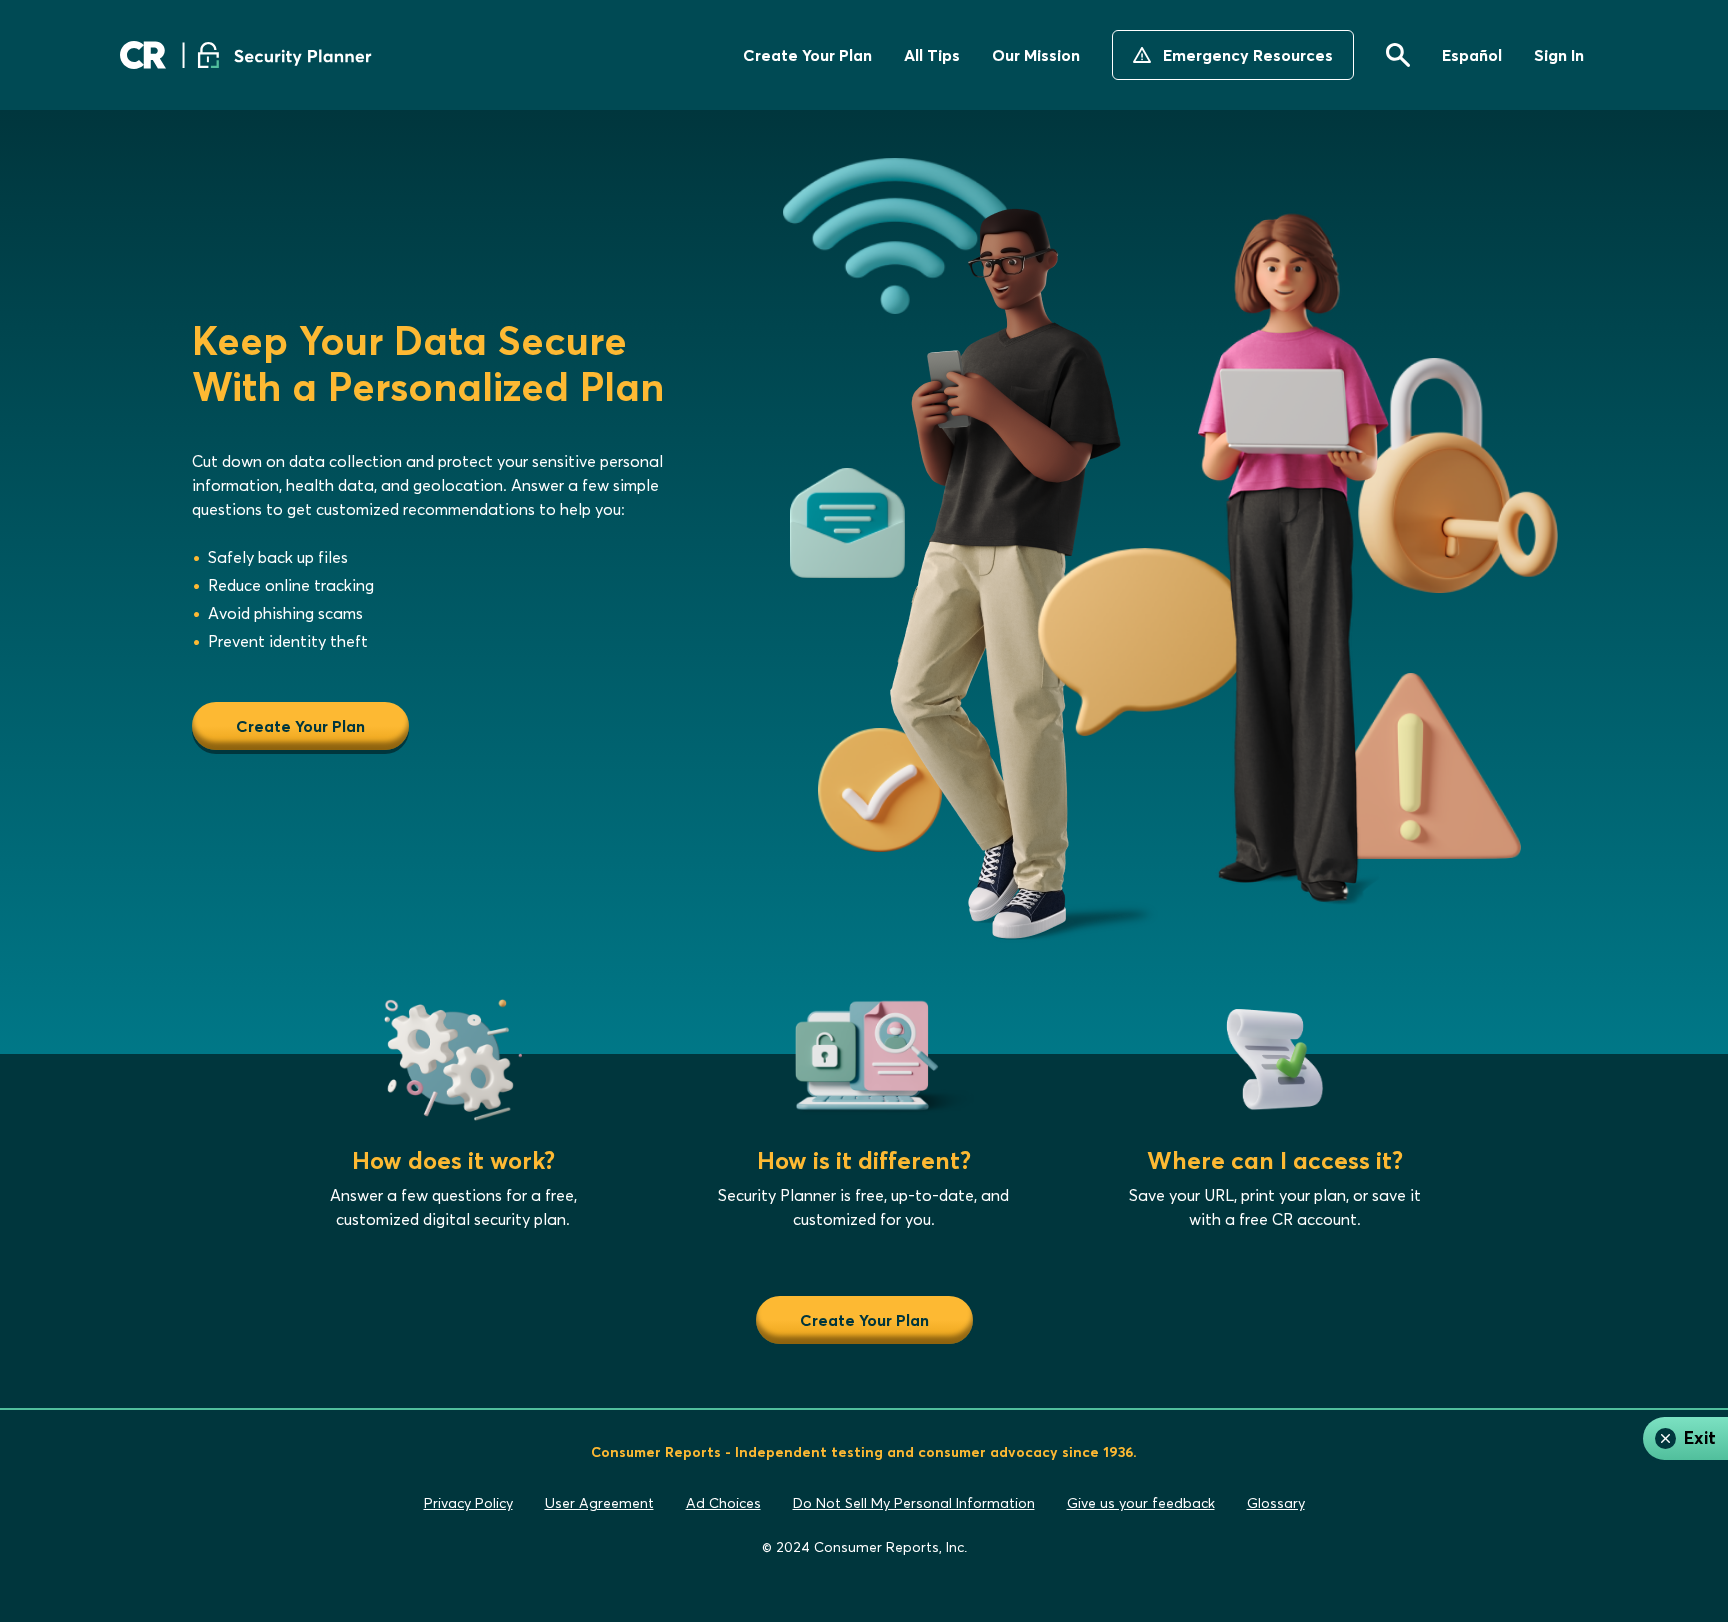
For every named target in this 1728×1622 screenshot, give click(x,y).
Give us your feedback (1141, 1503)
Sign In (1559, 55)
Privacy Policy (468, 1503)
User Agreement (599, 1503)
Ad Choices (723, 1503)
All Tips (932, 55)
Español (1472, 55)
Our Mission (1036, 55)
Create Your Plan (807, 55)
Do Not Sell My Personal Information (914, 1503)
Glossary (1276, 1503)
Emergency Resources (1248, 55)
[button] (1398, 55)
